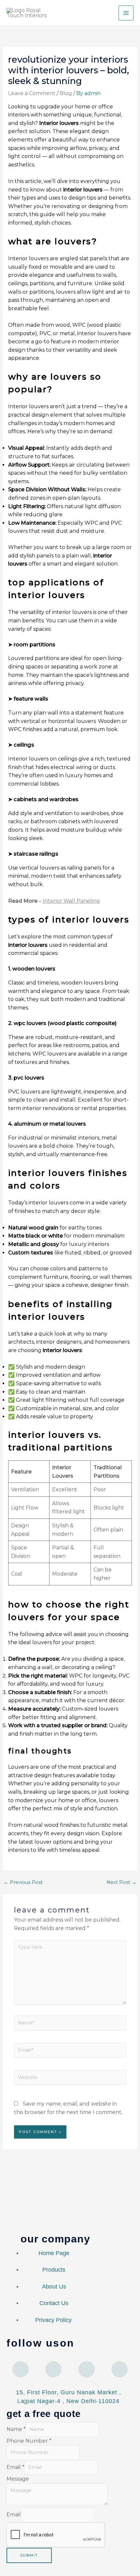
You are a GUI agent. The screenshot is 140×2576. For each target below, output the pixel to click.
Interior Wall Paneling (71, 901)
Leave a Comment (32, 93)
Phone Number (29, 2441)
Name (16, 2429)
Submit (29, 2555)
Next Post (121, 1882)
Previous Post (23, 1882)
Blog (66, 93)
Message (18, 2479)
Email (15, 2467)
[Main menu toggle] (126, 13)
